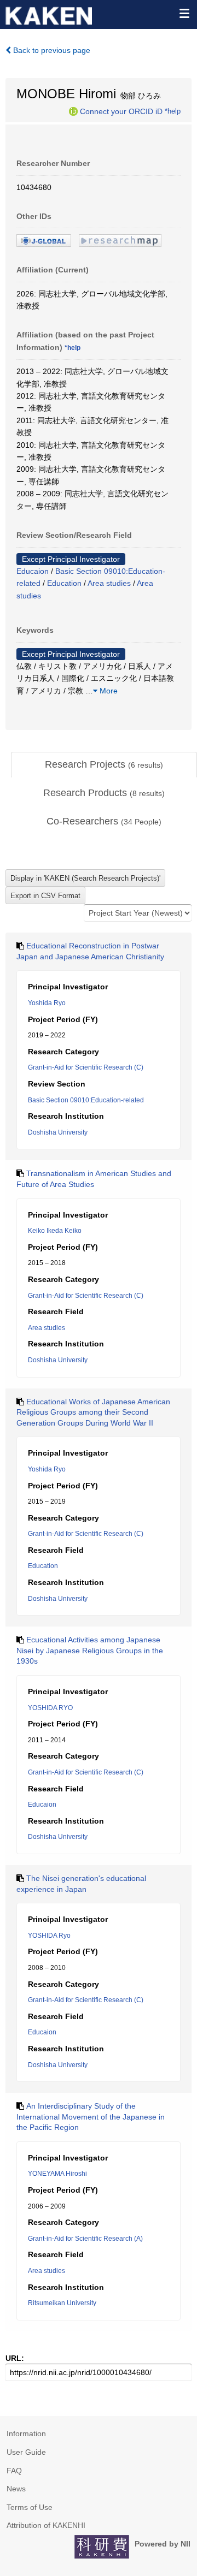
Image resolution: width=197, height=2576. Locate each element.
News (16, 2489)
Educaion (33, 571)
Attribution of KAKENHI (46, 2525)
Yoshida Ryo (47, 1003)
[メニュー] (184, 13)
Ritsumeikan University (62, 2303)
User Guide (26, 2452)
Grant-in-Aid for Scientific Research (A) (85, 2239)
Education (64, 583)
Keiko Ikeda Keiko (55, 1231)
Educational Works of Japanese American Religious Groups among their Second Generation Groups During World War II (93, 1412)
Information (26, 2433)
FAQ (14, 2471)
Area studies (109, 583)
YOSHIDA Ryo (49, 1936)
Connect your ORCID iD (121, 111)
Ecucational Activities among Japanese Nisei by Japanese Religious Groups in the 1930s (90, 1650)
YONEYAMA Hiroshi (57, 2174)
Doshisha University (58, 1132)
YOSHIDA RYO (50, 1708)
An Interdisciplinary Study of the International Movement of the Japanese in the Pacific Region (91, 2117)
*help (173, 111)
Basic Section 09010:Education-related (86, 1100)
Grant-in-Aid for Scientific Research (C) (86, 1067)
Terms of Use (30, 2507)
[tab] (104, 765)
